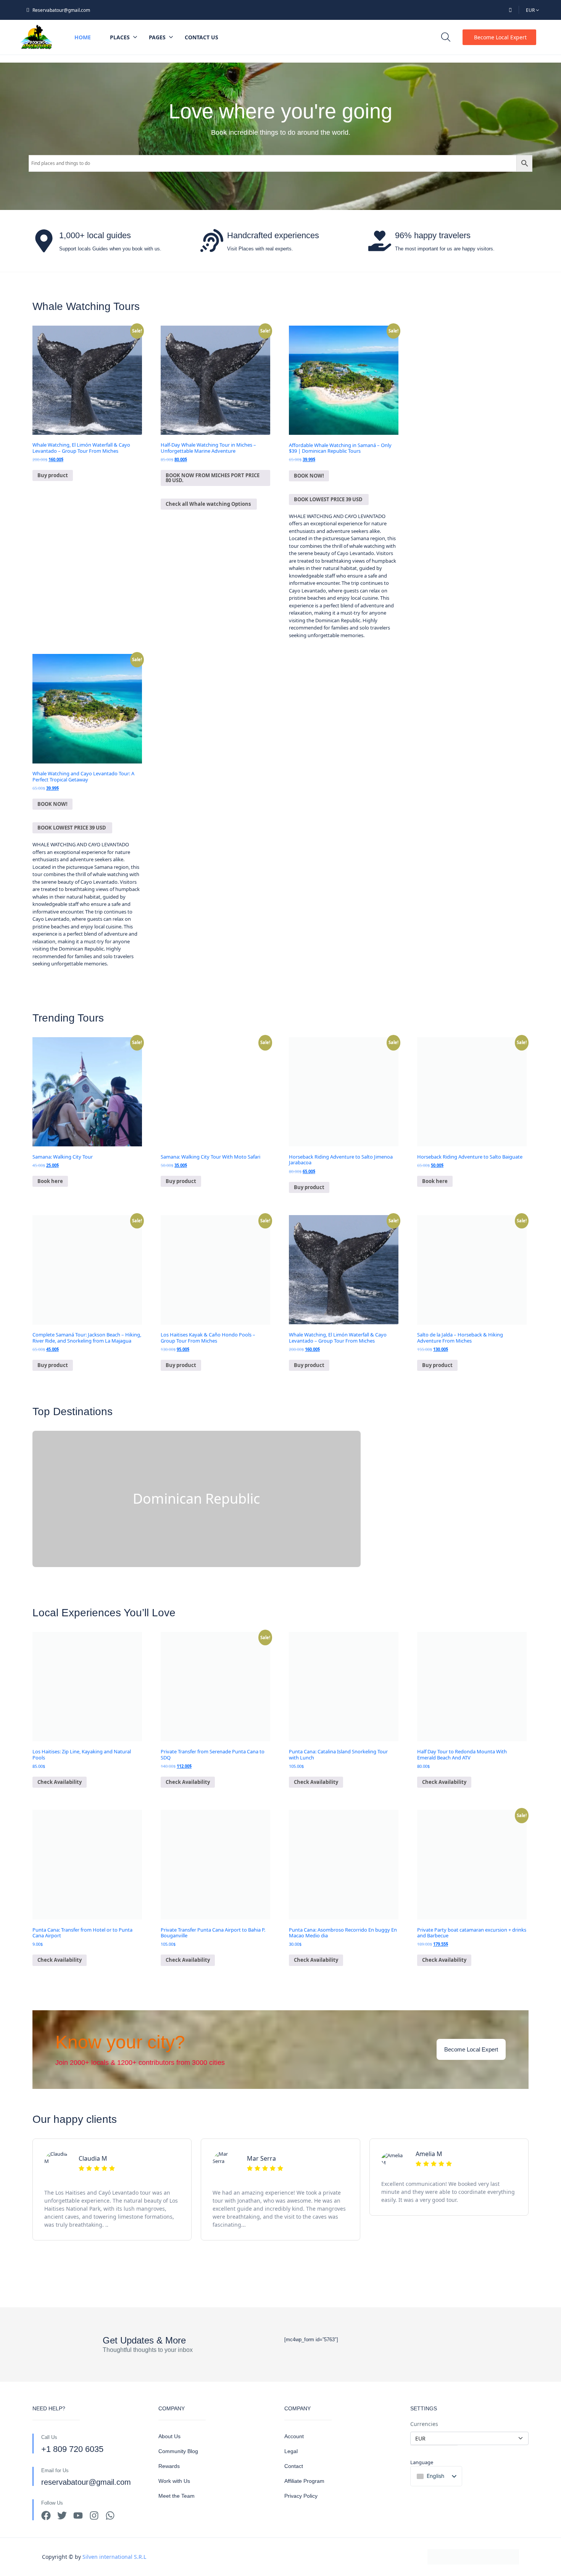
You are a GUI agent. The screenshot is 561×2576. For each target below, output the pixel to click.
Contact (294, 2466)
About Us (169, 2436)
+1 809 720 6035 (72, 2449)
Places (120, 37)
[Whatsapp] (110, 2515)
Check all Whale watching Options (209, 504)
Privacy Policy (301, 2496)
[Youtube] (78, 2515)
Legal (291, 2451)
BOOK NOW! (309, 476)
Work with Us (174, 2481)
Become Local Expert (500, 37)
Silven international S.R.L (114, 2553)
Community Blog (178, 2451)
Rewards (169, 2466)
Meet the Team (177, 2496)
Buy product (53, 475)
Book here (50, 1181)
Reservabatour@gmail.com (61, 10)
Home (83, 37)
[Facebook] (46, 2515)
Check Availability (60, 1782)
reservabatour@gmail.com (86, 2482)
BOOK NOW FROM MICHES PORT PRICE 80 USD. (213, 478)
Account (294, 2436)
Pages (157, 37)
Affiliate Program (304, 2481)
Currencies (424, 2424)
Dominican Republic (196, 1499)
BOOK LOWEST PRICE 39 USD (329, 499)
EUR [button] (531, 10)
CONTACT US (202, 37)
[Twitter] (62, 2515)
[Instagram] (94, 2515)
